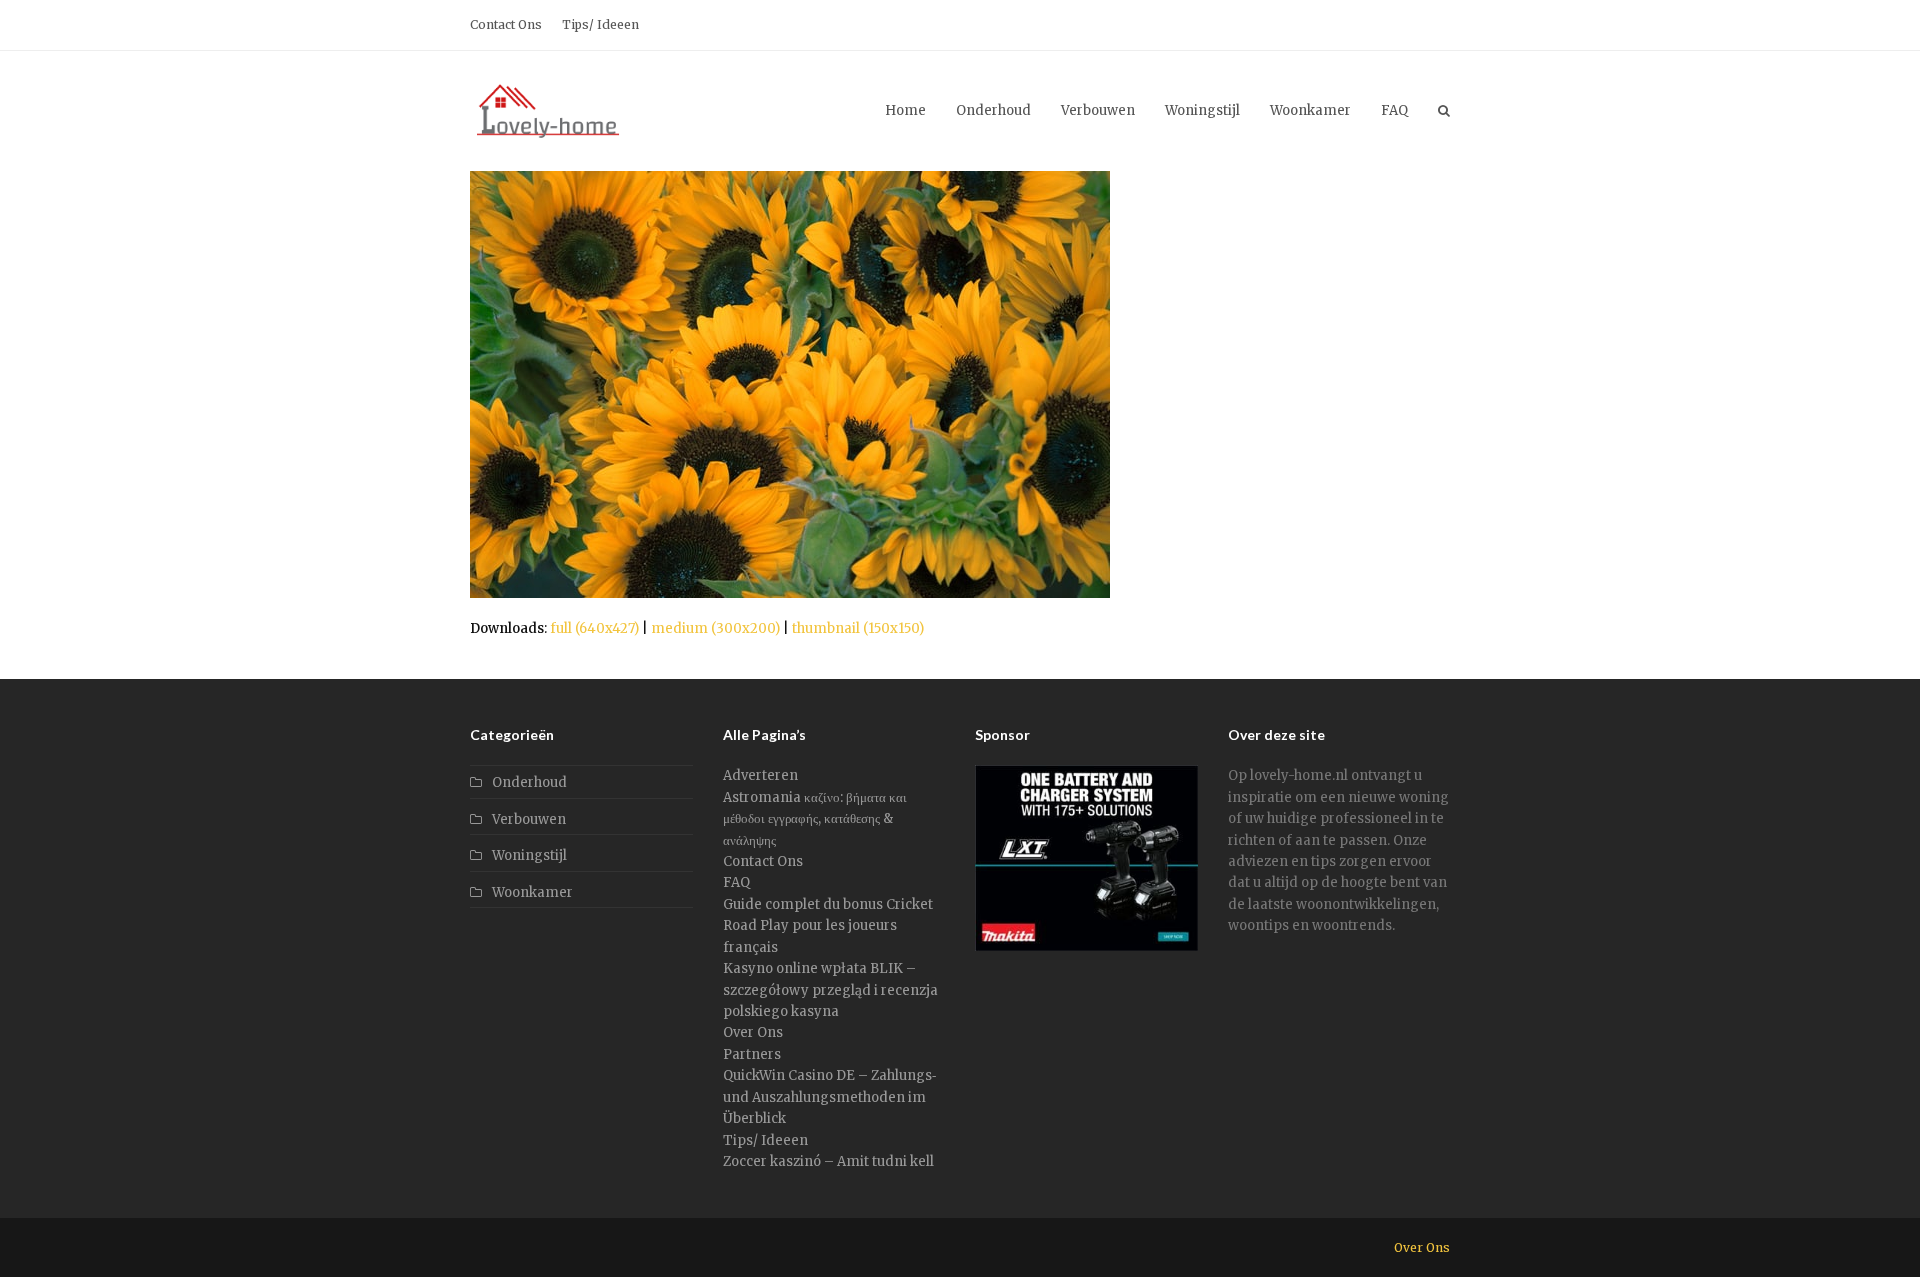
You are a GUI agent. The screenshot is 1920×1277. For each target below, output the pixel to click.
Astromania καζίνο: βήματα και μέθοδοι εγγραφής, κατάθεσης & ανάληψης (815, 819)
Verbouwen (529, 819)
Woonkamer (532, 892)
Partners (752, 1054)
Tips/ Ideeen (765, 1140)
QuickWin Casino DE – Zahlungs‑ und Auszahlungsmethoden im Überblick (829, 1097)
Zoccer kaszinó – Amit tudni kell (828, 1161)
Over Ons (753, 1032)
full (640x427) (594, 628)
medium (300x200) (715, 628)
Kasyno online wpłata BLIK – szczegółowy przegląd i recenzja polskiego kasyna (830, 990)
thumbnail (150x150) (858, 628)
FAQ (736, 882)
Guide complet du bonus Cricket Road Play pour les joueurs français (828, 926)
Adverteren (760, 775)
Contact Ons (763, 861)
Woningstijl (529, 855)
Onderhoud (529, 782)
